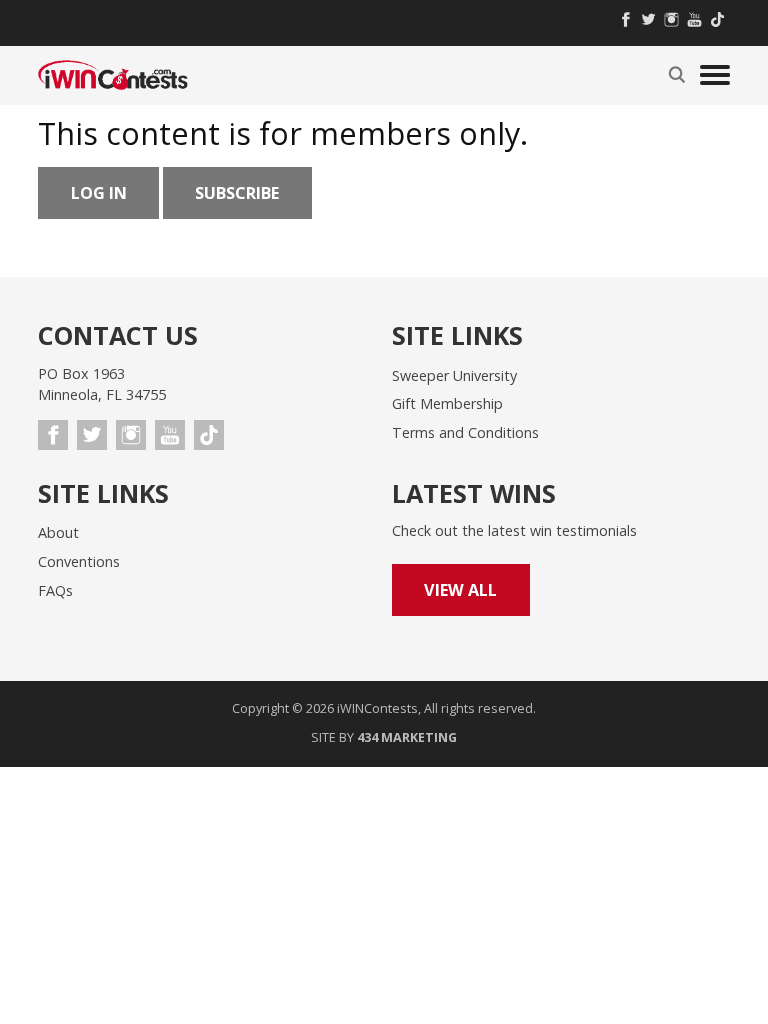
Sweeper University (454, 375)
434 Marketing (407, 737)
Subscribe (237, 193)
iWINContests (113, 75)
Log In (99, 193)
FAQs (55, 590)
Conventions (79, 561)
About (58, 532)
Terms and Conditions (465, 432)
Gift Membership (447, 403)
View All (460, 590)
